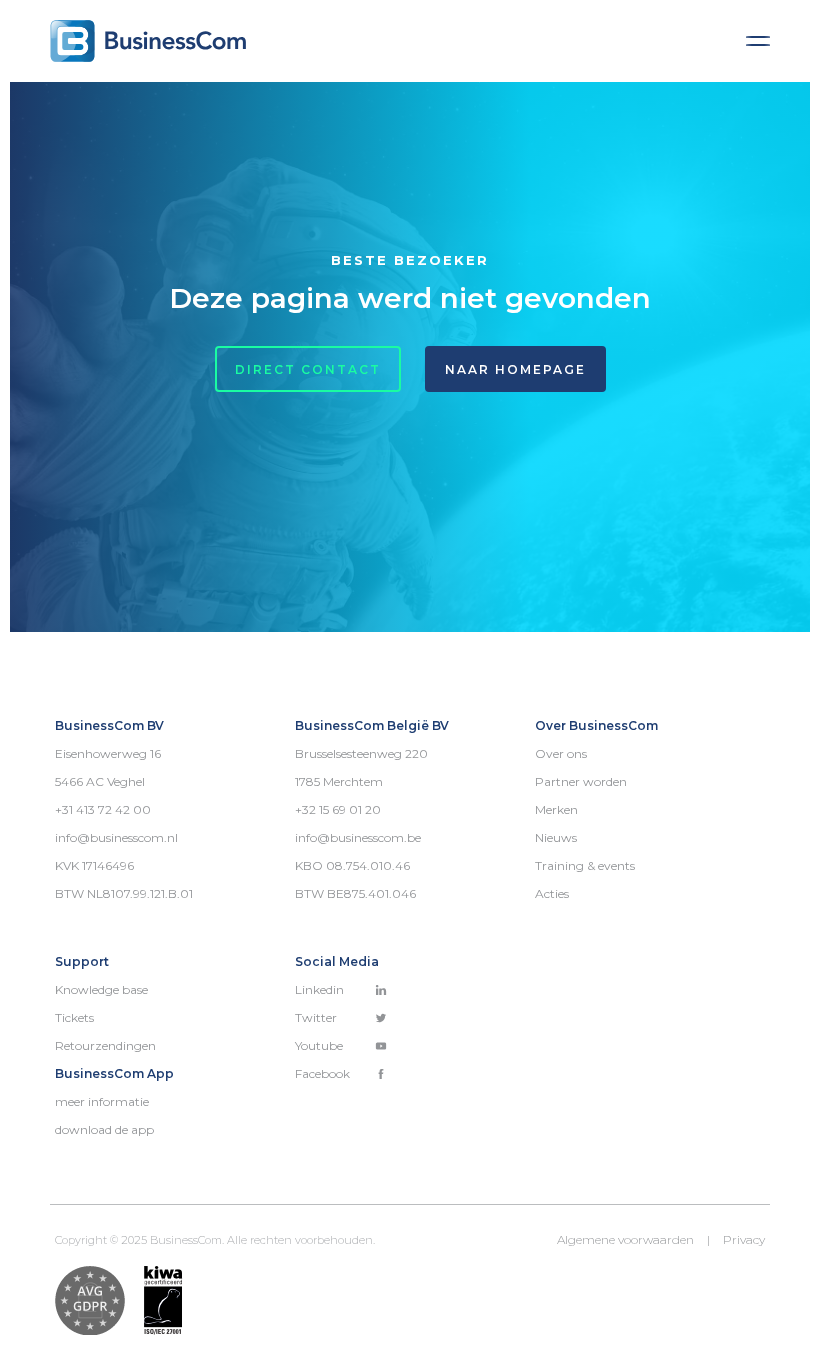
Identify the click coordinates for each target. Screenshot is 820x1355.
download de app (104, 1129)
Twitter (316, 1017)
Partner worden (581, 781)
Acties (552, 893)
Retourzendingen (105, 1045)
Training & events (585, 865)
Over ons (561, 753)
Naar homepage (515, 369)
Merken (556, 809)
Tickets (74, 1017)
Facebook (322, 1073)
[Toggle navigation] (758, 41)
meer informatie (102, 1101)
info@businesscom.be (358, 837)
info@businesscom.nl (116, 837)
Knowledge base (101, 989)
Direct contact (308, 369)
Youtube (319, 1045)
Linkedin (319, 989)
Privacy (744, 1239)
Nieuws (556, 837)
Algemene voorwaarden (625, 1239)
